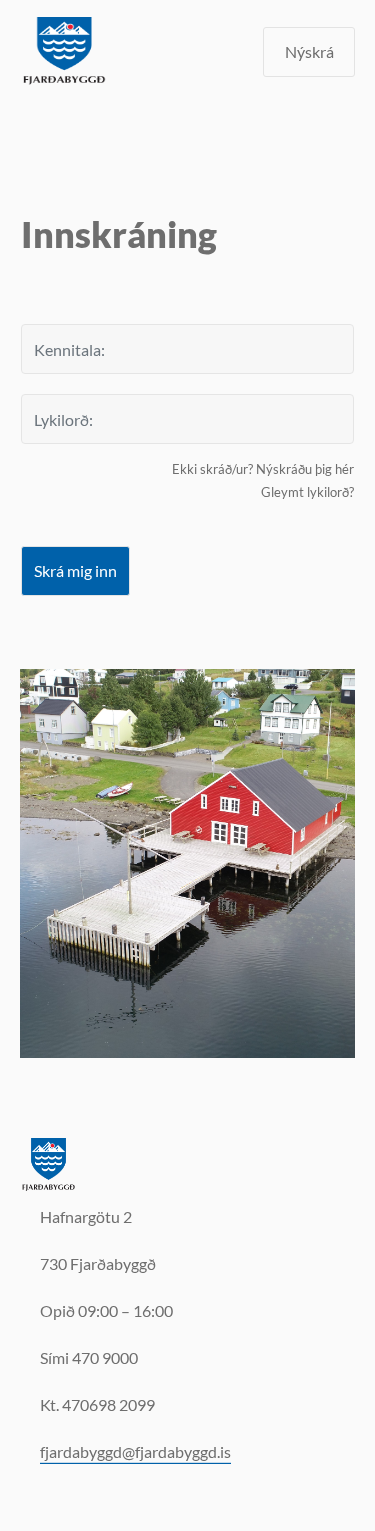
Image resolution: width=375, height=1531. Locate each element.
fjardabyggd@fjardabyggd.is (135, 1451)
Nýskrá (309, 51)
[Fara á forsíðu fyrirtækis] (49, 1163)
